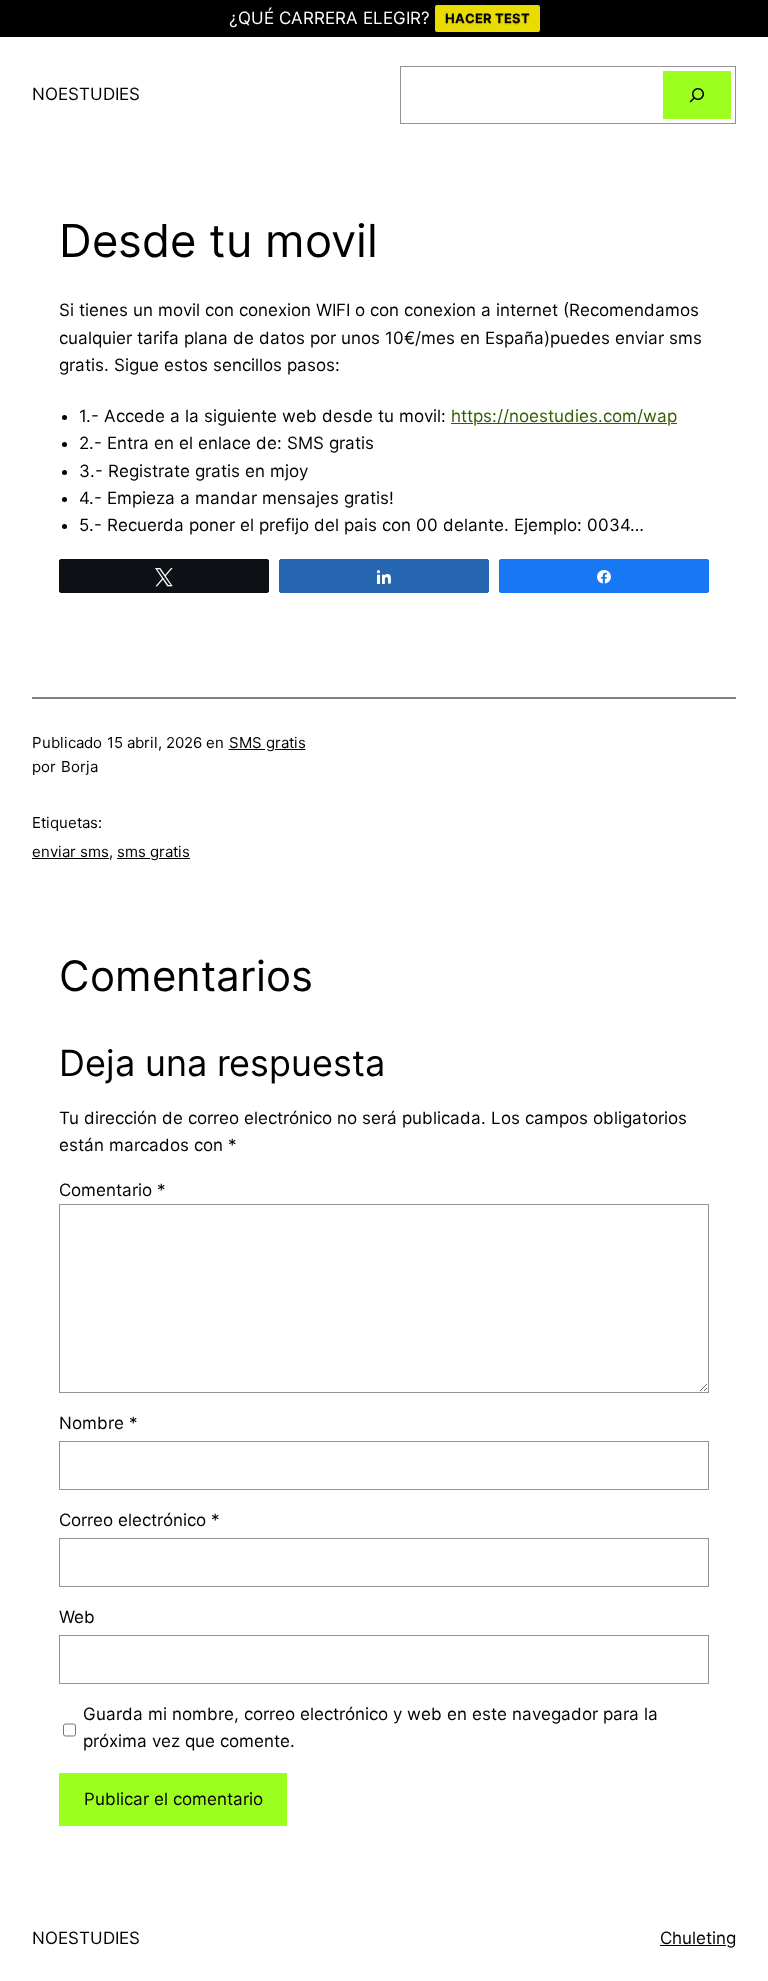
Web (77, 1617)
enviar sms (70, 851)
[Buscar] (697, 95)
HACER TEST (487, 18)
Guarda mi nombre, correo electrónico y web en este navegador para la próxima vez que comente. (370, 1727)
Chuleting (698, 1938)
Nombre (98, 1423)
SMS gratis (267, 742)
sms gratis (153, 851)
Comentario (112, 1190)
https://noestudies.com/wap (564, 416)
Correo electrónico (139, 1520)
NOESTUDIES (86, 94)
